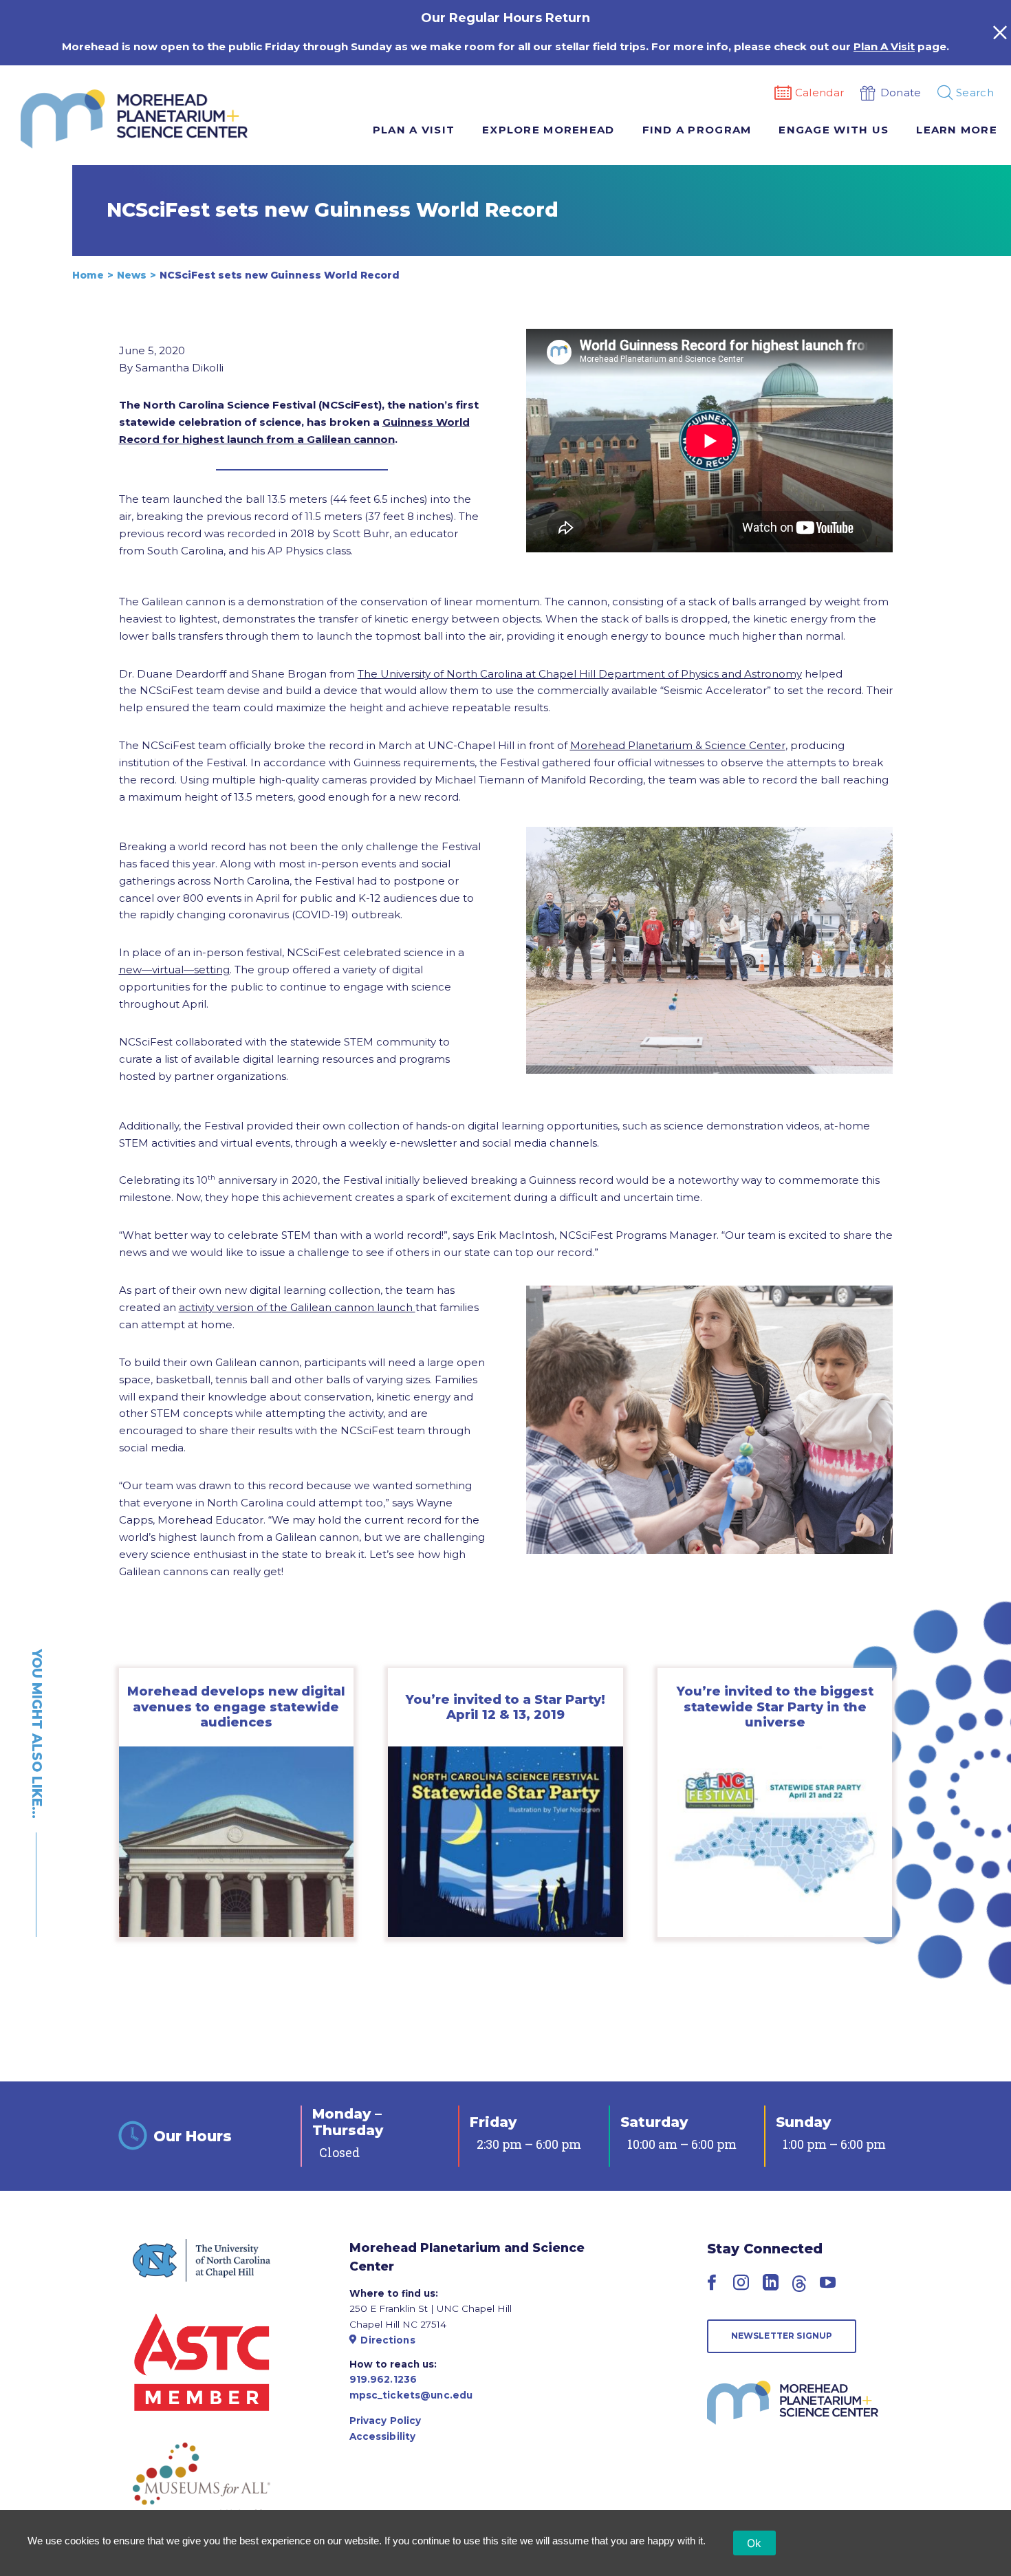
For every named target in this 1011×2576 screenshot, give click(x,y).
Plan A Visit (884, 46)
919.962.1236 (383, 2379)
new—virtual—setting (174, 970)
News (132, 275)
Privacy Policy (385, 2421)
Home (88, 275)
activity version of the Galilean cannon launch (297, 1307)
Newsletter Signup (782, 2336)
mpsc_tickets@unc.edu (411, 2395)
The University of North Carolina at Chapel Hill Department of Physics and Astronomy (580, 674)
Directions (388, 2340)
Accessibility (383, 2436)
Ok (754, 2543)
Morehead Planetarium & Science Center (678, 745)
